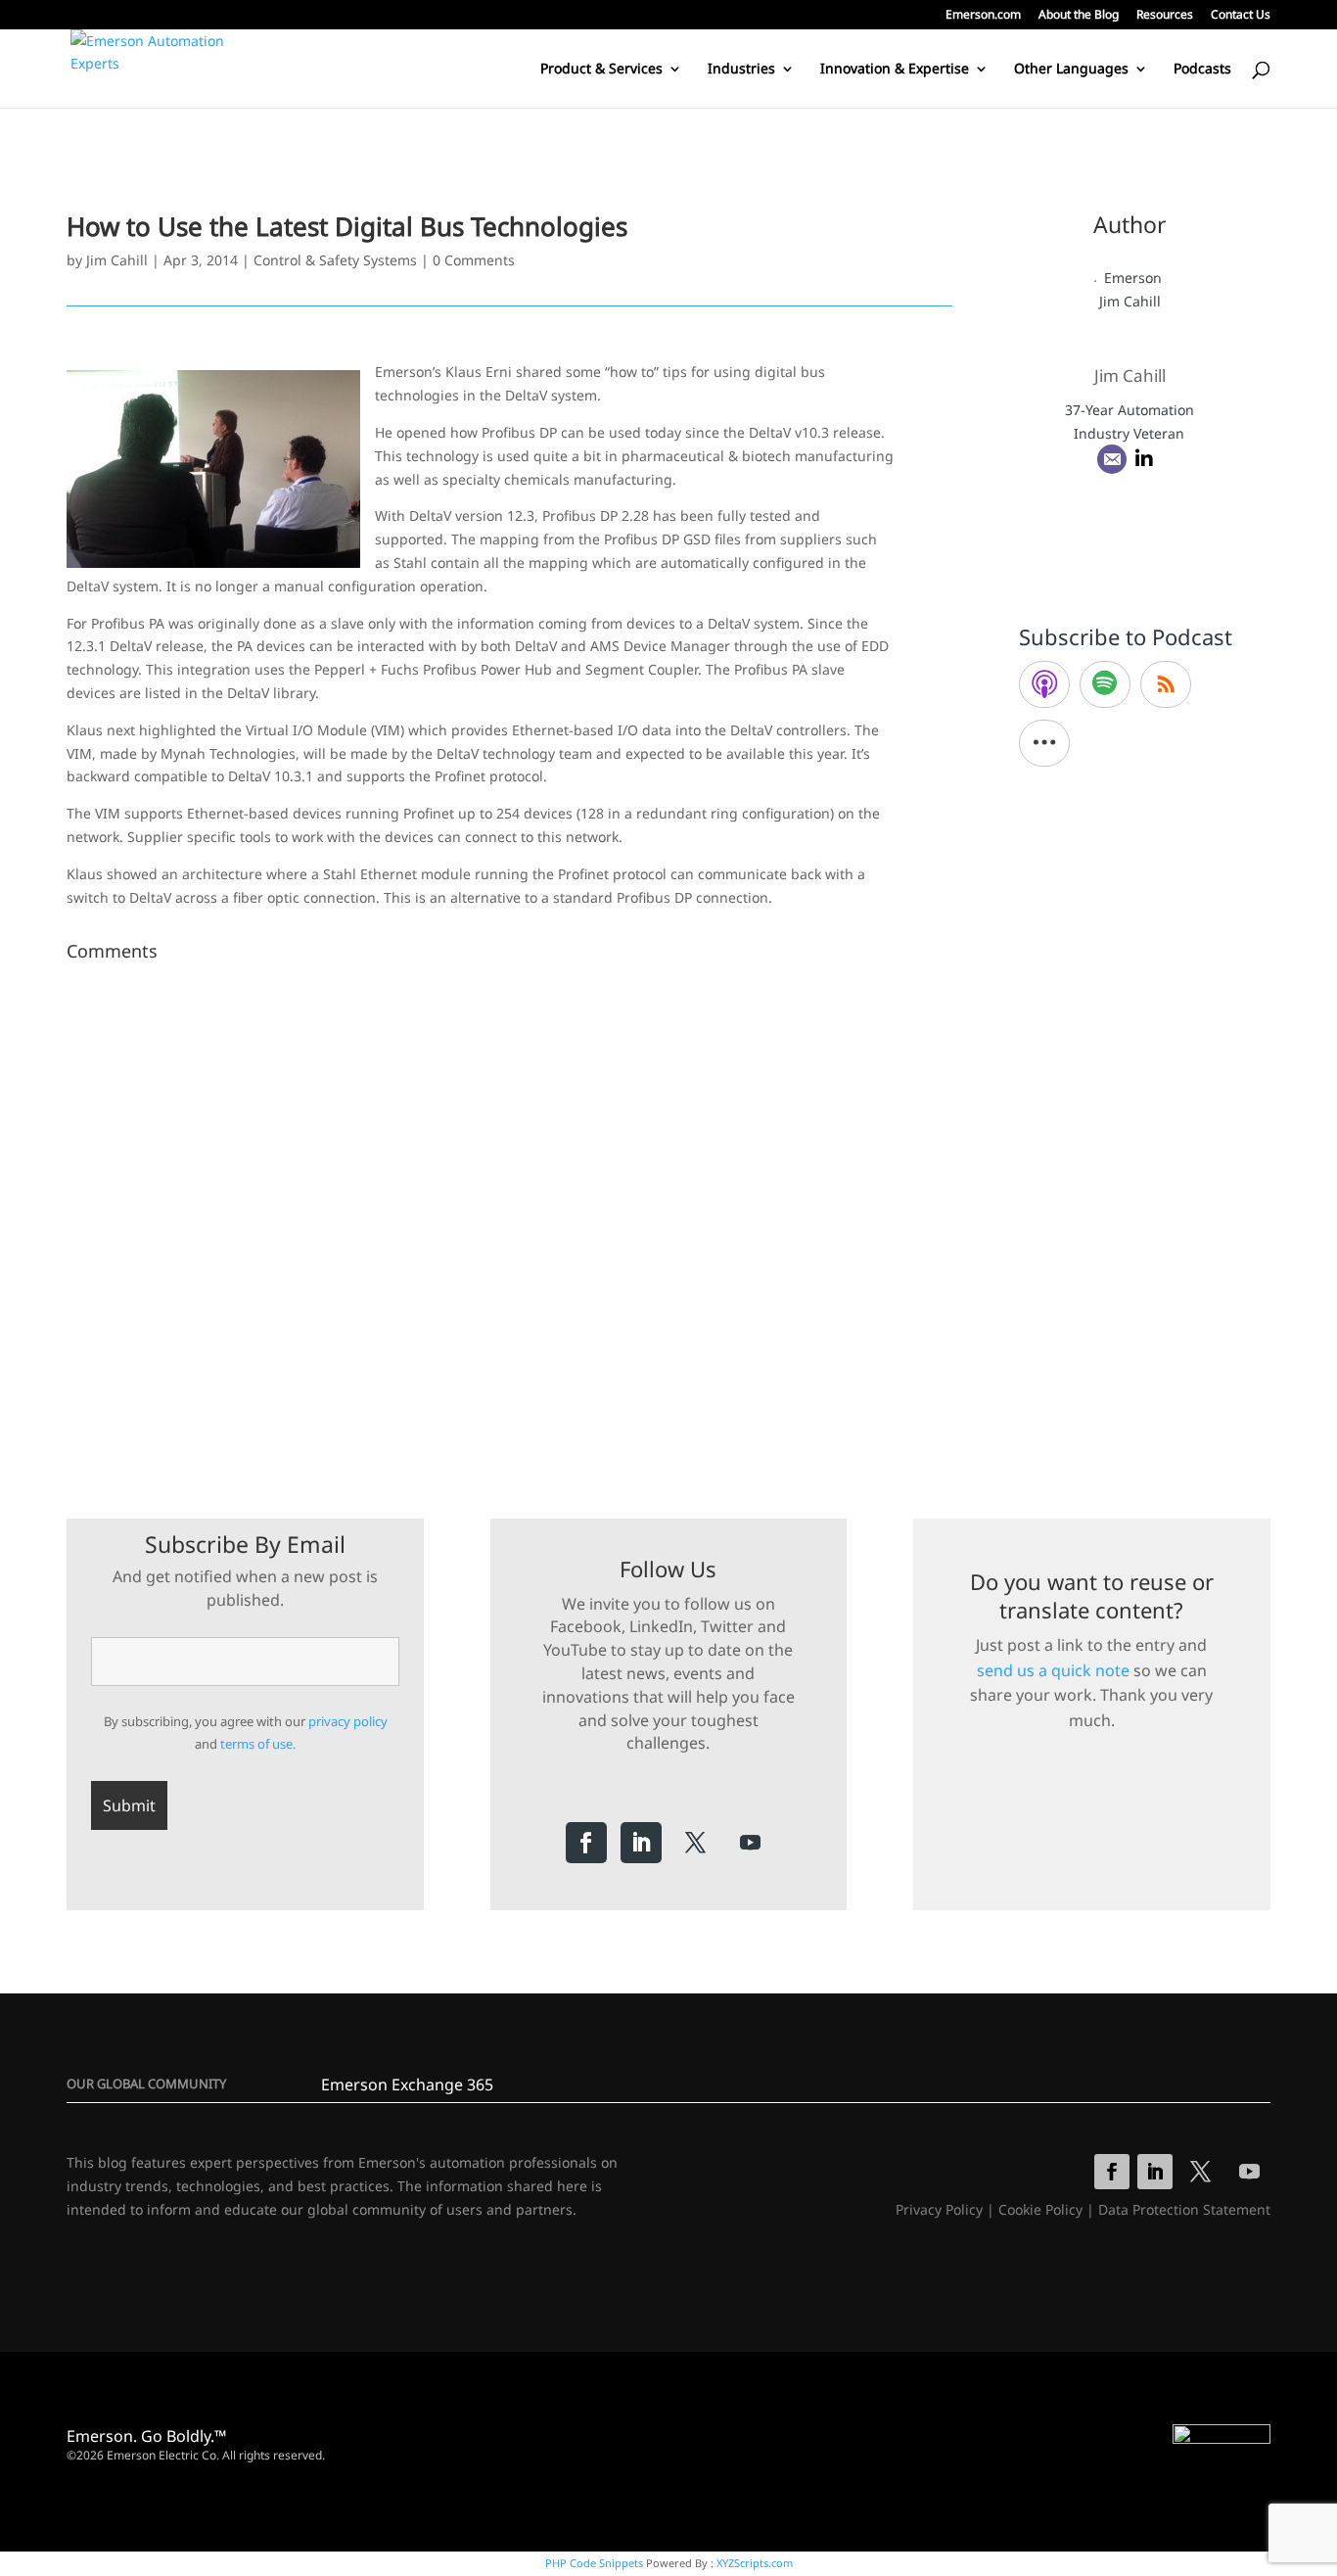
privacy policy (348, 1721)
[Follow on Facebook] (586, 1843)
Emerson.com (983, 16)
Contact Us (1241, 16)
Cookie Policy (1040, 2209)
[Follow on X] (696, 1843)
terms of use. (258, 1744)
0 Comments (474, 260)
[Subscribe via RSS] (1166, 684)
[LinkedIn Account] (1144, 459)
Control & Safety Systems (335, 260)
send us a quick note (1053, 1670)
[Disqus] (509, 1214)
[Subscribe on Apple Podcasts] (1044, 684)
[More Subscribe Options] (1044, 743)
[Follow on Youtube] (751, 1843)
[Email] (1112, 459)
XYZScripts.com (755, 2563)
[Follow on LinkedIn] (641, 1843)
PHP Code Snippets (594, 2563)
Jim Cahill (117, 260)
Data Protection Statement (1184, 2209)
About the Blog (1079, 16)
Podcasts (1202, 70)
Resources (1165, 16)
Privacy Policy (939, 2209)
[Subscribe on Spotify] (1105, 684)
